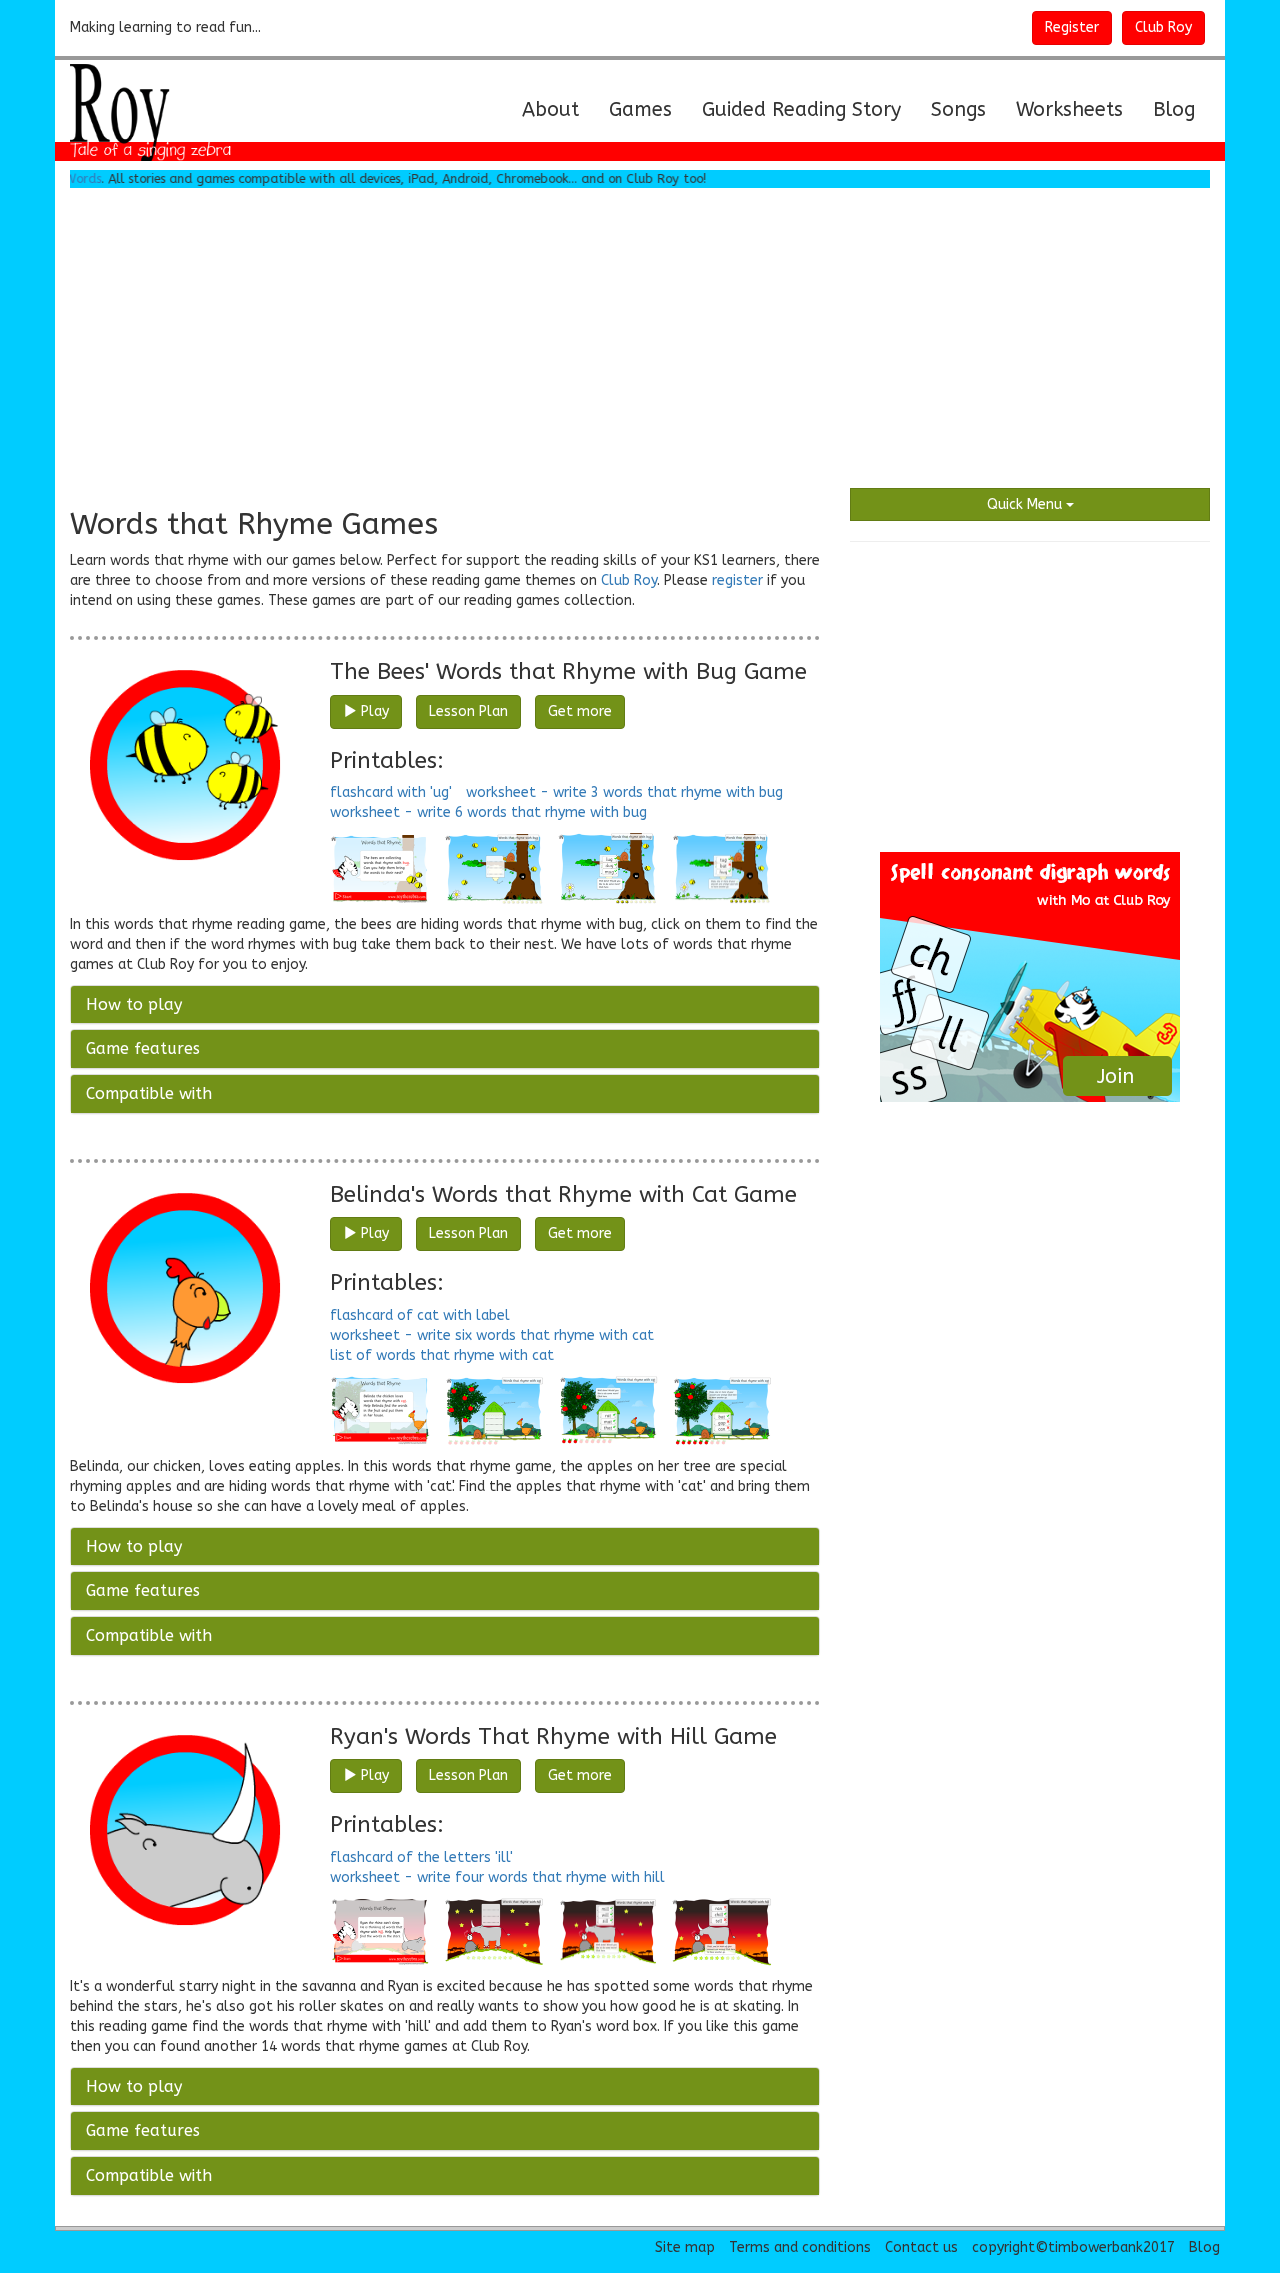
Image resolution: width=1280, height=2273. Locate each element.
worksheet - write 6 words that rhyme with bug (488, 812)
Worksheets (1069, 109)
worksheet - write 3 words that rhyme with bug (624, 792)
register (737, 580)
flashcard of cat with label (420, 1315)
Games (640, 109)
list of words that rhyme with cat (442, 1355)
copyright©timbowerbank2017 (1073, 2247)
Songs (958, 109)
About (558, 109)
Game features (143, 1048)
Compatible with (149, 1093)
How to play (134, 1004)
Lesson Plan (468, 711)
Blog (1174, 109)
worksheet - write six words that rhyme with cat (492, 1335)
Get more (580, 711)
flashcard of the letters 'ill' (421, 1857)
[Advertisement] (640, 338)
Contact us (921, 2247)
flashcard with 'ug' (391, 792)
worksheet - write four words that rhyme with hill (497, 1877)
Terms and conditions (800, 2247)
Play (373, 711)
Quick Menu (1026, 504)
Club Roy (1163, 27)
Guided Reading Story (801, 109)
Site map (685, 2247)
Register (1072, 27)
